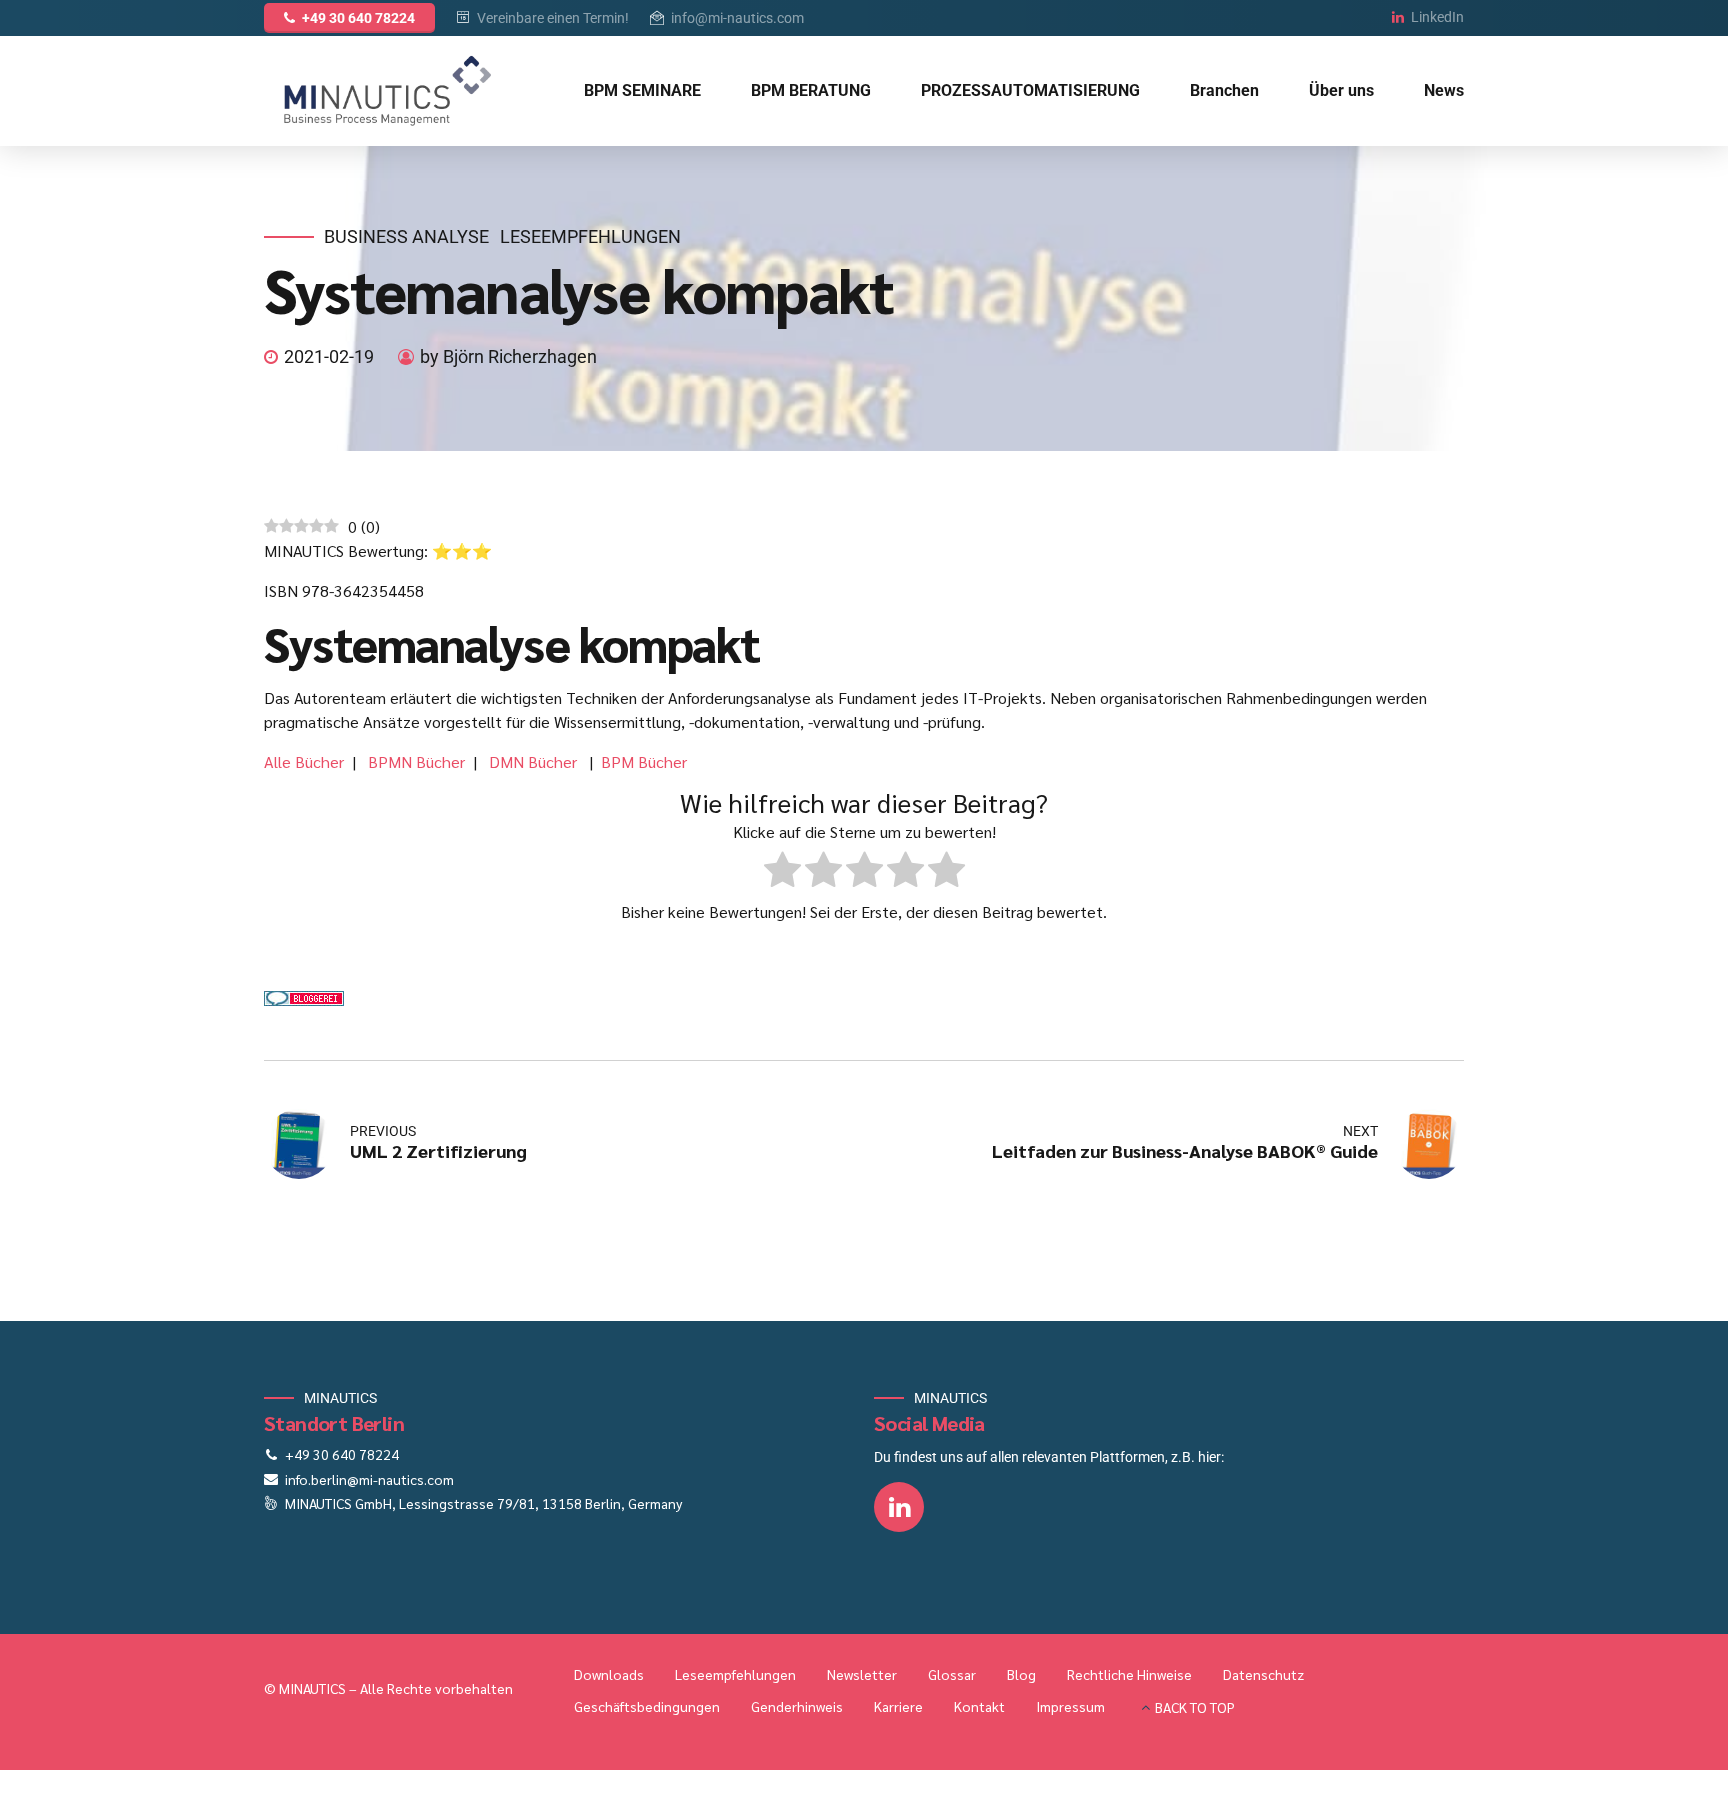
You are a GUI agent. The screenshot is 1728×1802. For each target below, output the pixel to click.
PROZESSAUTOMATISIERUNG (1030, 90)
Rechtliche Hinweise (1129, 1674)
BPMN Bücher (416, 761)
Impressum (1070, 1706)
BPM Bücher (644, 761)
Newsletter (862, 1674)
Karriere (898, 1706)
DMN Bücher (535, 761)
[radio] (782, 872)
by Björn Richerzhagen (508, 356)
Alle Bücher (304, 761)
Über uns (1341, 90)
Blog (1021, 1674)
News (1444, 90)
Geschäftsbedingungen (647, 1706)
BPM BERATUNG (811, 90)
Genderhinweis (797, 1706)
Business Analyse (406, 236)
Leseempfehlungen (590, 236)
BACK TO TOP (1195, 1707)
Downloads (609, 1674)
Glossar (952, 1674)
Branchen (1224, 90)
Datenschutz (1263, 1674)
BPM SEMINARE (642, 90)
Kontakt (979, 1706)
